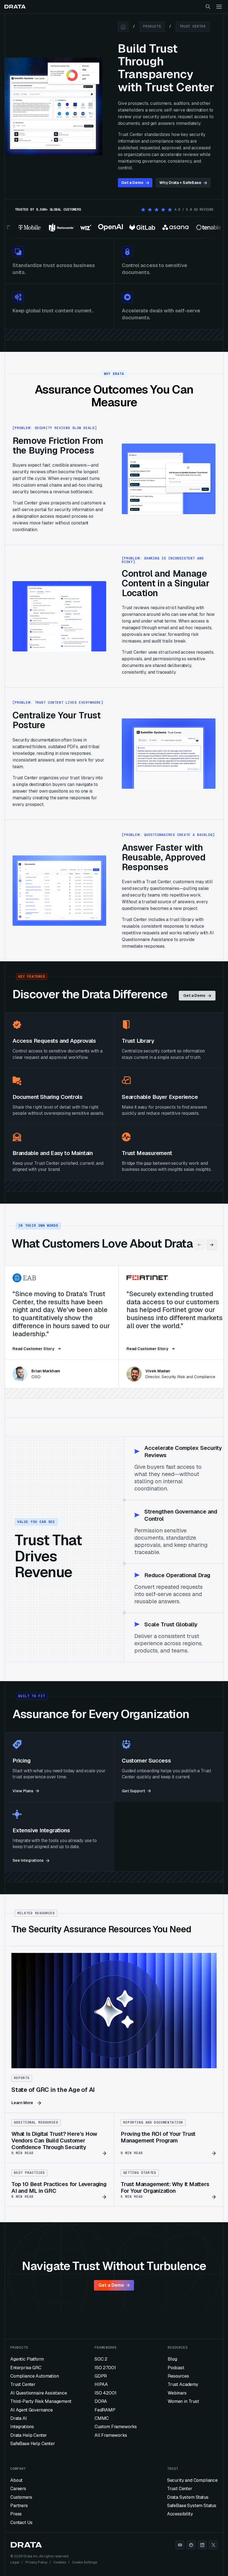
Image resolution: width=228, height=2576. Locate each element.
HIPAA (101, 2384)
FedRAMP (105, 2410)
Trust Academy (183, 2384)
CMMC (102, 2418)
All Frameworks (111, 2435)
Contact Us (21, 2523)
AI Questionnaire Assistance (39, 2393)
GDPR (101, 2376)
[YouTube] (180, 2545)
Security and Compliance (192, 2480)
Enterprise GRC (26, 2368)
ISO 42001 (106, 2393)
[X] (213, 2545)
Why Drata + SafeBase (180, 183)
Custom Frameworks (116, 2427)
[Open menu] (219, 7)
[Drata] (15, 7)
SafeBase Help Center (33, 2444)
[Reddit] (191, 2545)
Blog (172, 2359)
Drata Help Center (29, 2435)
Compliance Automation (35, 2376)
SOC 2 (101, 2359)
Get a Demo (132, 183)
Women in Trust (183, 2401)
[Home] (123, 27)
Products (152, 26)
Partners (19, 2506)
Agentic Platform (27, 2359)
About (16, 2480)
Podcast (176, 2368)
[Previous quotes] (199, 1245)
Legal (15, 2562)
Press (16, 2514)
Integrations (22, 2427)
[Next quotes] (212, 1245)
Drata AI (19, 2418)
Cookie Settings (85, 2562)
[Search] (208, 7)
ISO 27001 (105, 2368)
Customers (21, 2497)
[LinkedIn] (202, 2545)
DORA (101, 2401)
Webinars (177, 2393)
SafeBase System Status (192, 2506)
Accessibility (180, 2514)
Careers (18, 2489)
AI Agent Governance (32, 2410)
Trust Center (193, 26)
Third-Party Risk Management (41, 2401)
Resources (178, 2376)
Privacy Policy (36, 2562)
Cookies (60, 2562)
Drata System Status (188, 2497)
